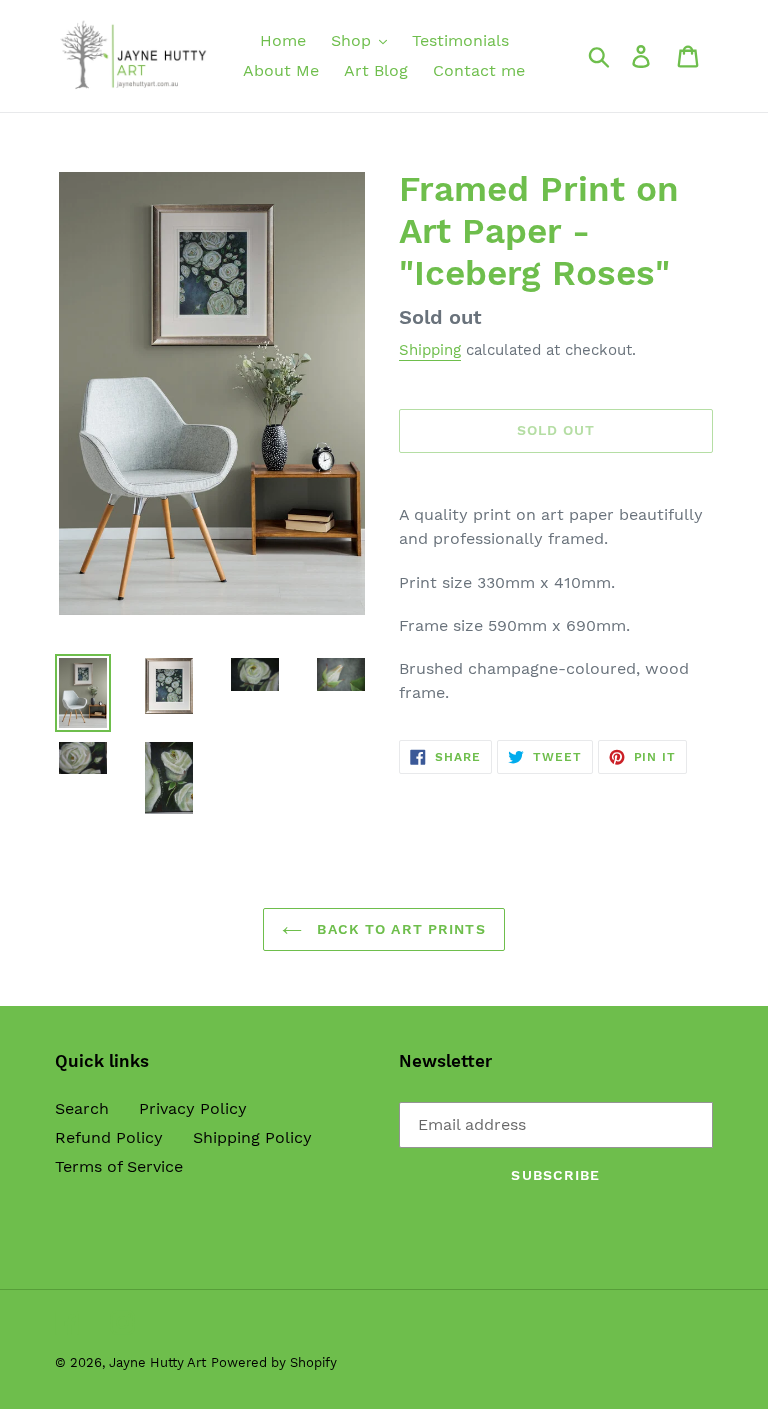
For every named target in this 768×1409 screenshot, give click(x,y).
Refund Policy (109, 1137)
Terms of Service (119, 1166)
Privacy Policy (193, 1108)
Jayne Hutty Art (157, 1362)
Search (82, 1108)
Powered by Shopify (274, 1362)
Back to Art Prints (398, 929)
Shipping (430, 350)
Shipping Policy (252, 1137)
